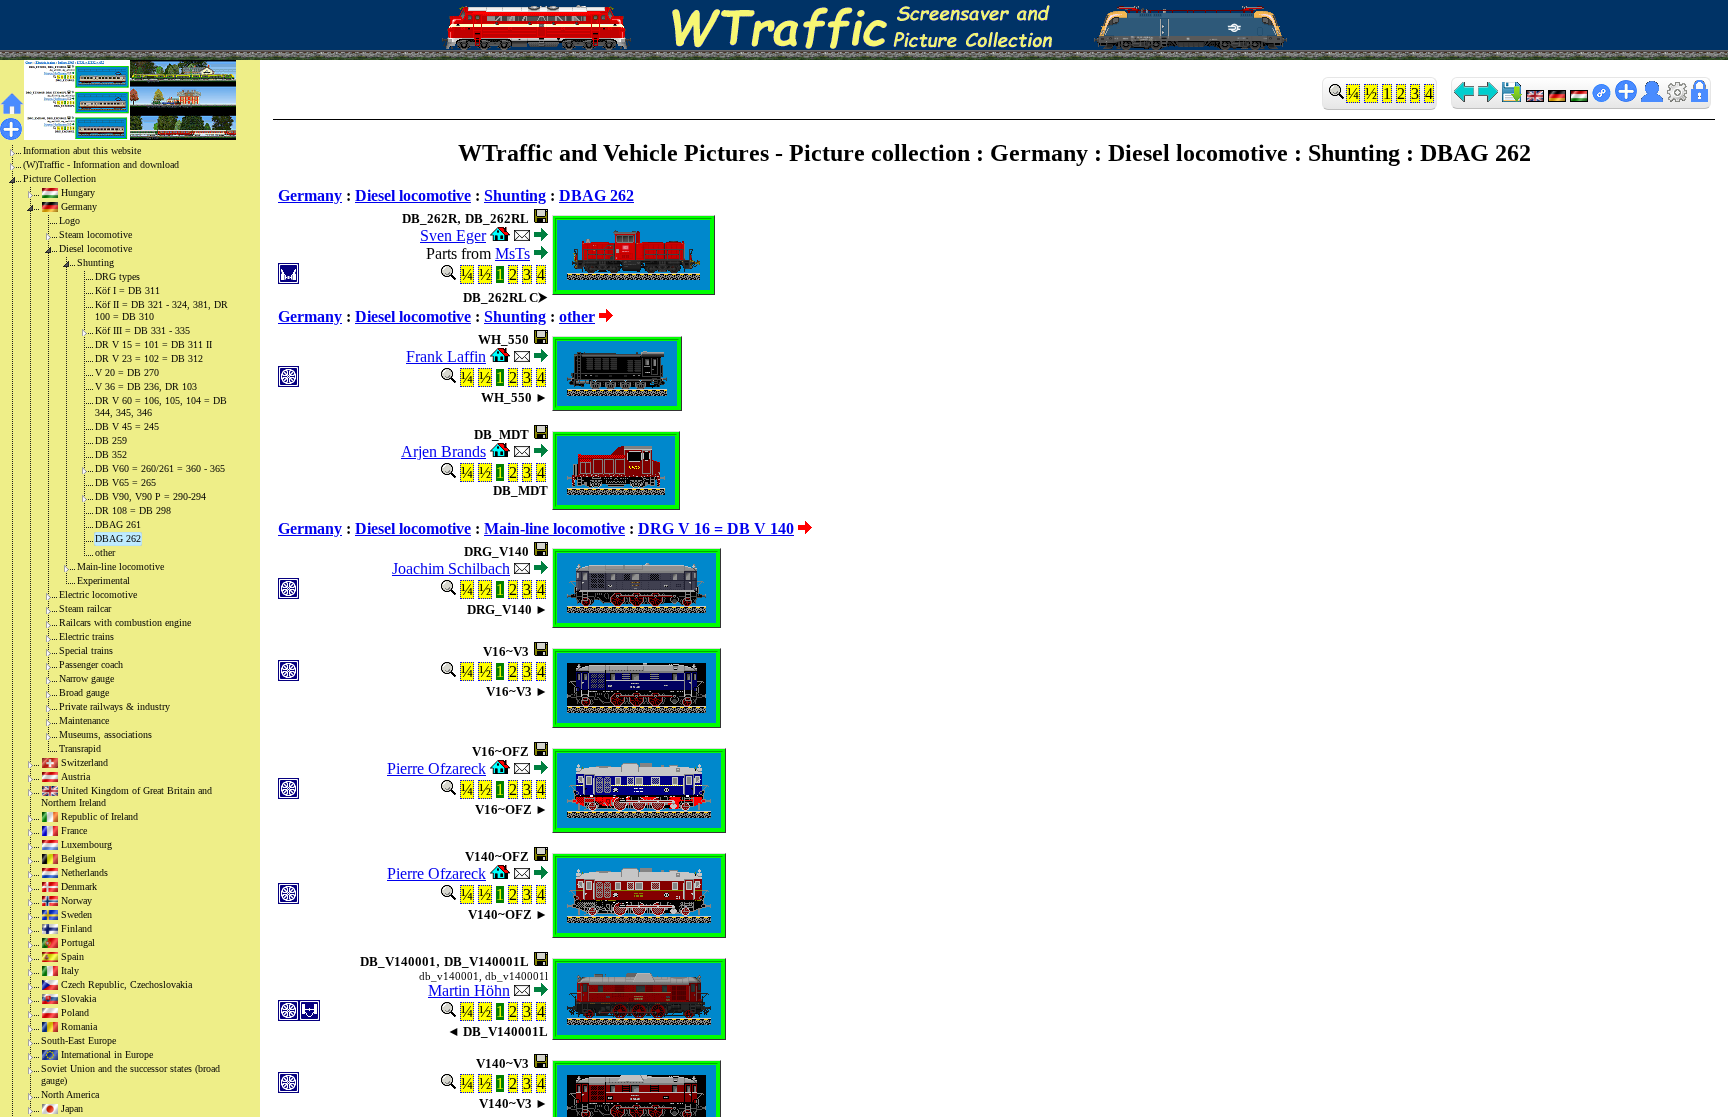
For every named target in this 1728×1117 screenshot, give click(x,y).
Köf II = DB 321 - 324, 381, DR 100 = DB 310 (161, 310)
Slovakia (78, 998)
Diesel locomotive (95, 248)
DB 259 (111, 440)
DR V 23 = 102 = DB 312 (149, 358)
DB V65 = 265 (125, 482)
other (105, 552)
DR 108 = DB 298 (133, 510)
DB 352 (111, 454)
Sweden (76, 914)
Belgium (78, 858)
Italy (70, 970)
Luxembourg (86, 844)
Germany (79, 206)
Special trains (86, 650)
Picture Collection (59, 178)
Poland (75, 1012)
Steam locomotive (95, 234)
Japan (72, 1108)
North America (70, 1094)
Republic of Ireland (99, 816)
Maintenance (84, 720)
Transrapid (80, 748)
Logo (69, 220)
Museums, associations (105, 734)
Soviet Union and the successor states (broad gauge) (130, 1074)
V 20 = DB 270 (127, 372)
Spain (72, 956)
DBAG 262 (118, 538)
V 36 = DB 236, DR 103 (146, 386)
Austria (75, 776)
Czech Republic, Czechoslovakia (126, 984)
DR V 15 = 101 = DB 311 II (153, 344)
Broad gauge (84, 692)
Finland (76, 928)
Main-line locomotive (120, 566)
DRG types (117, 276)
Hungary (78, 192)
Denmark (79, 886)
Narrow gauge (86, 678)
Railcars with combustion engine (125, 622)
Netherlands (84, 872)
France (74, 830)
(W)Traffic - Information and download (101, 164)
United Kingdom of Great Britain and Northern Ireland (126, 796)
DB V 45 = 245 (127, 426)
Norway (76, 900)
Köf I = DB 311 (127, 290)
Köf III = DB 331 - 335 (142, 330)
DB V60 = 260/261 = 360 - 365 (160, 468)
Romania (79, 1026)
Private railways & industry (114, 706)
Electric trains (86, 636)
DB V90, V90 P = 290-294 (150, 496)
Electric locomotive (98, 594)
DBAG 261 (118, 524)
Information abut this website (82, 150)
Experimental (103, 580)
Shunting (95, 262)
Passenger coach (91, 664)
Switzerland (84, 762)
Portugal (78, 942)
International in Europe (107, 1054)
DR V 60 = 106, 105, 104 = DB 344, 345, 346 (161, 406)
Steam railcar (85, 608)
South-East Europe (78, 1040)
